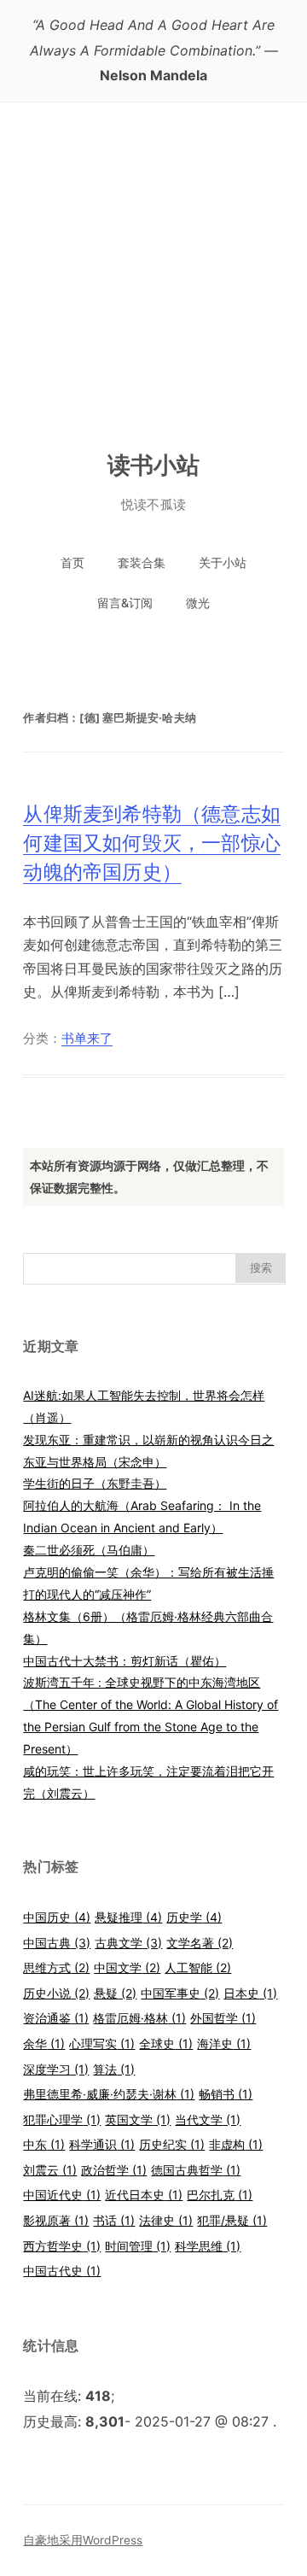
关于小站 (223, 562)
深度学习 (56, 2069)
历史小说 (56, 1993)
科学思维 (208, 2246)
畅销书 (226, 2094)
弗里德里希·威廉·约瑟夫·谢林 (109, 2094)
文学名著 (200, 1943)
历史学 (194, 1917)
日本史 (250, 1993)
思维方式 (56, 1967)
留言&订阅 (125, 603)
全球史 (166, 2043)
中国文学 (127, 1967)
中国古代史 (62, 2271)
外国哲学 (223, 2018)
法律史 (166, 2220)
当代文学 (208, 2119)
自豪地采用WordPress (83, 2540)
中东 (44, 2144)
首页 (72, 562)
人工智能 (198, 1967)
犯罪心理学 (62, 2119)
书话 (114, 2220)
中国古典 (57, 1943)
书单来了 (87, 1039)
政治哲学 (114, 2170)
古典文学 (128, 1943)
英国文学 (138, 2119)
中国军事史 (180, 1993)
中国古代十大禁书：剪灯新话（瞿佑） (125, 1661)
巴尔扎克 (220, 2195)
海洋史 (224, 2043)
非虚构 (236, 2144)
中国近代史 (62, 2195)
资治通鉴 (56, 2018)
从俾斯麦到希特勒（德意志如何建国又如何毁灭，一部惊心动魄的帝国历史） (152, 843)
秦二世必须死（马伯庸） (89, 1550)
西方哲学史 (62, 2246)
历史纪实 (172, 2144)
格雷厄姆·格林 (139, 2018)
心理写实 (102, 2043)
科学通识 (102, 2144)
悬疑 (115, 1993)
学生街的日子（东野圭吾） (95, 1483)
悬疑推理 (128, 1917)
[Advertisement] (153, 265)
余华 (44, 2043)
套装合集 (142, 562)
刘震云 (50, 2170)
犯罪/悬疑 (232, 2220)
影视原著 (56, 2220)
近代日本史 (144, 2195)
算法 (114, 2069)
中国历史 (57, 1917)
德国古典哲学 (196, 2170)
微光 (198, 603)
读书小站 (154, 465)
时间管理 (138, 2246)
